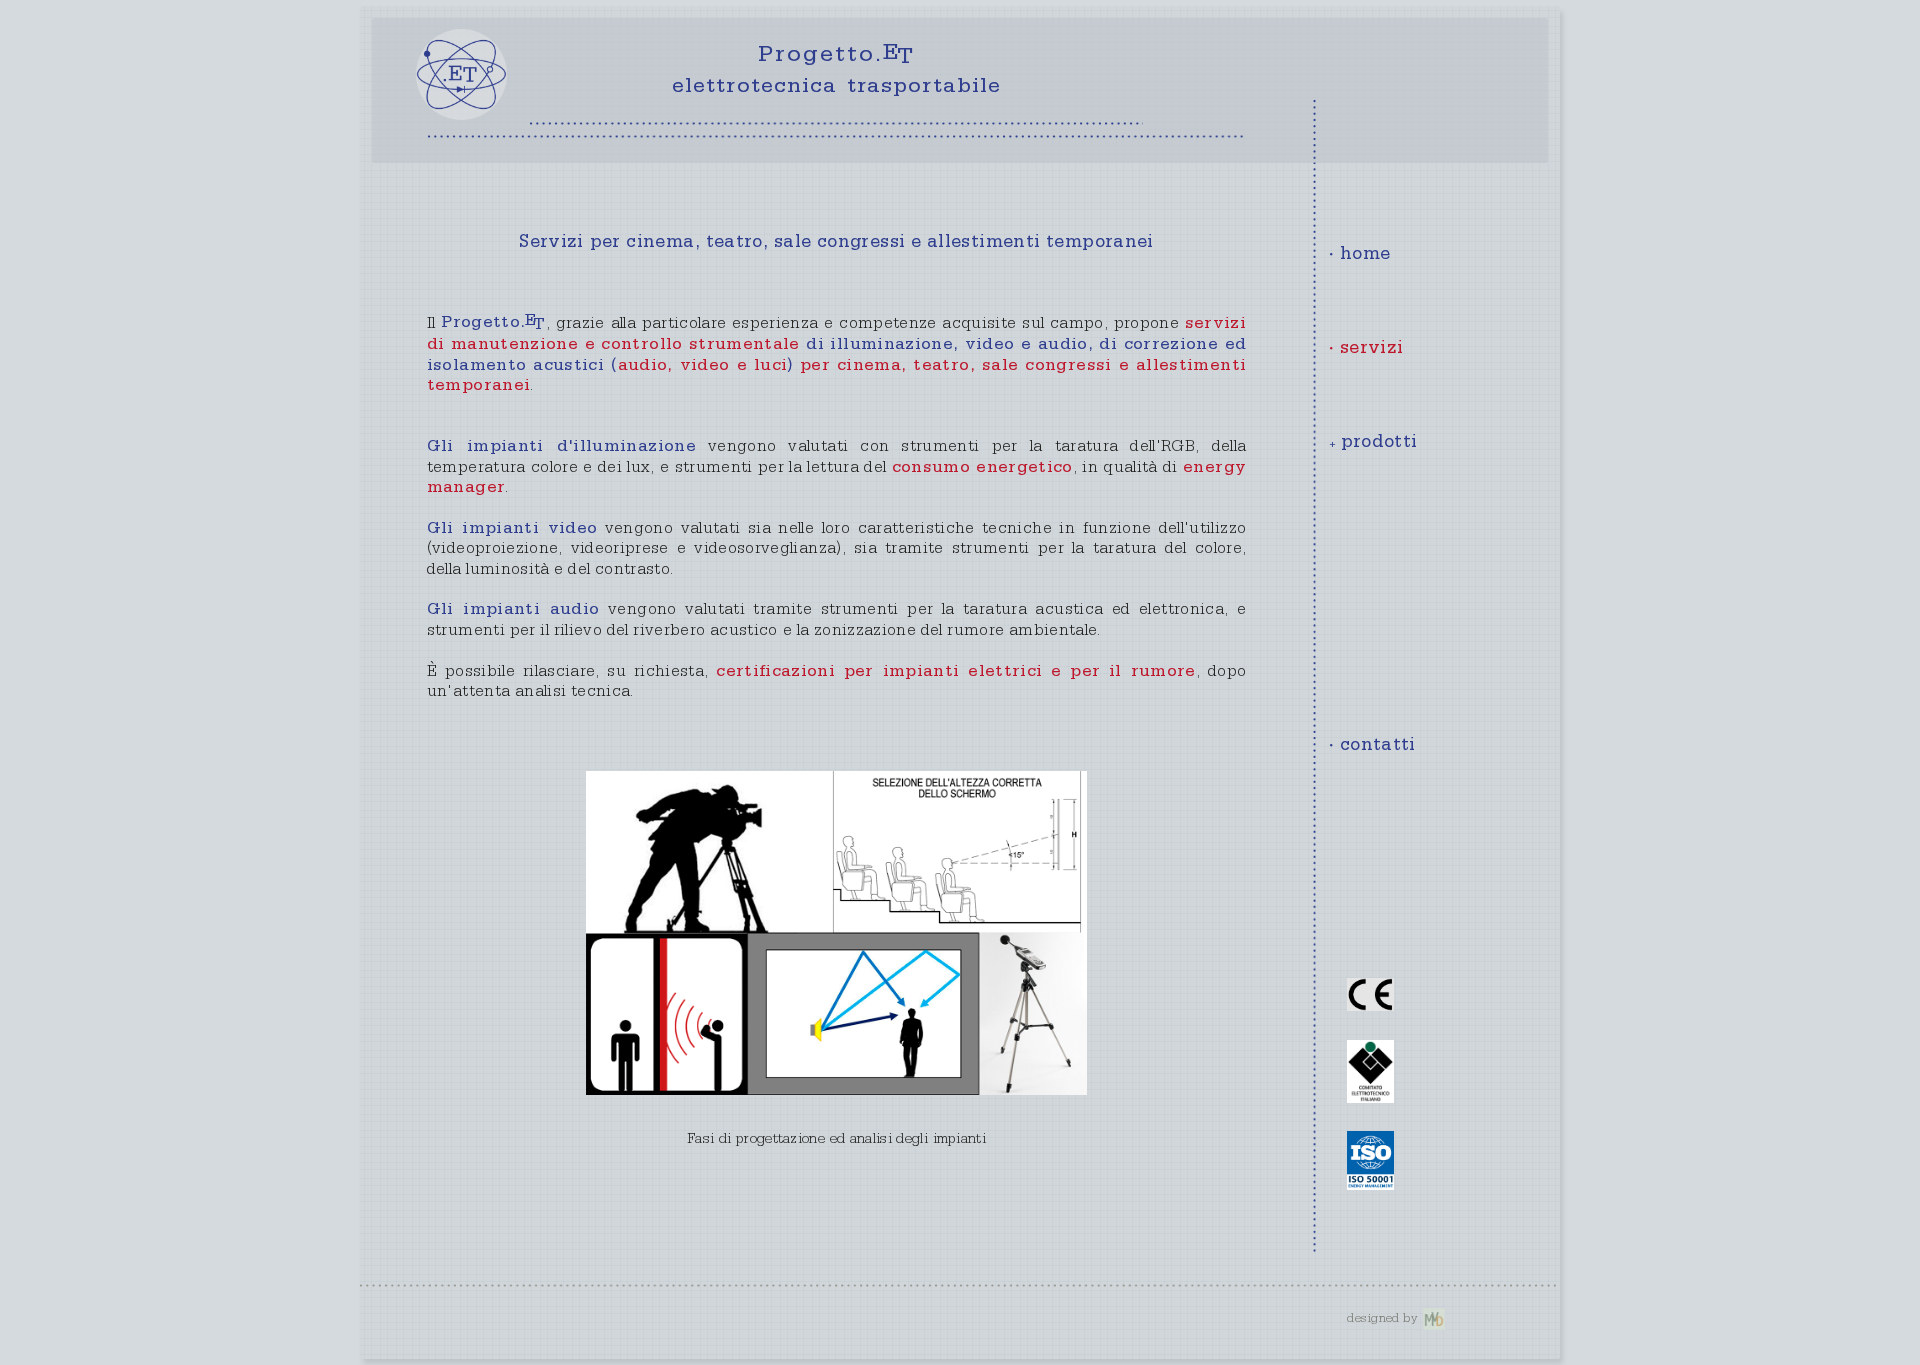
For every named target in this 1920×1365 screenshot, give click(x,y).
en (1400, 128)
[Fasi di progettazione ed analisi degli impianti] (837, 932)
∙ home (1360, 256)
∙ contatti (1372, 747)
